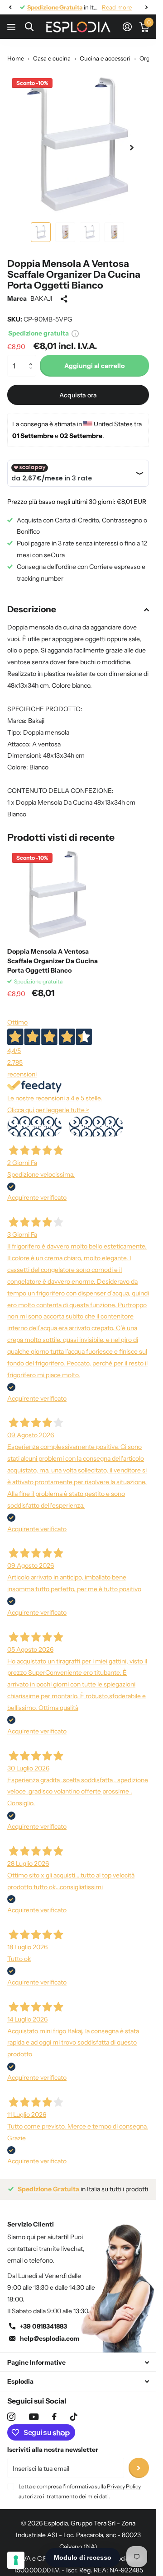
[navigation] (10, 7)
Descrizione (32, 609)
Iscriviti (139, 2468)
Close (78, 2362)
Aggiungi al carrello (94, 366)
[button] (33, 358)
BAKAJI (41, 298)
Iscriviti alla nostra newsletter (53, 2450)
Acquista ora (78, 395)
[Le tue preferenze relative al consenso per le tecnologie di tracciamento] (16, 2560)
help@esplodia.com (50, 2338)
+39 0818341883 (43, 2326)
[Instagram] (11, 2417)
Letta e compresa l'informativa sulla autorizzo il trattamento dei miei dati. (80, 2491)
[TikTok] (74, 2417)
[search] (29, 27)
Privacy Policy (124, 2486)
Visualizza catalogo (12, 27)
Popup (75, 333)
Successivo (96, 1126)
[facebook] (54, 2417)
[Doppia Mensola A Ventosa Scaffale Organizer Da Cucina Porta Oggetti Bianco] (53, 894)
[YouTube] (34, 2417)
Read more (117, 7)
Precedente (35, 1126)
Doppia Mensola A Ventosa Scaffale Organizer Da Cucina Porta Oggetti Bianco (53, 961)
